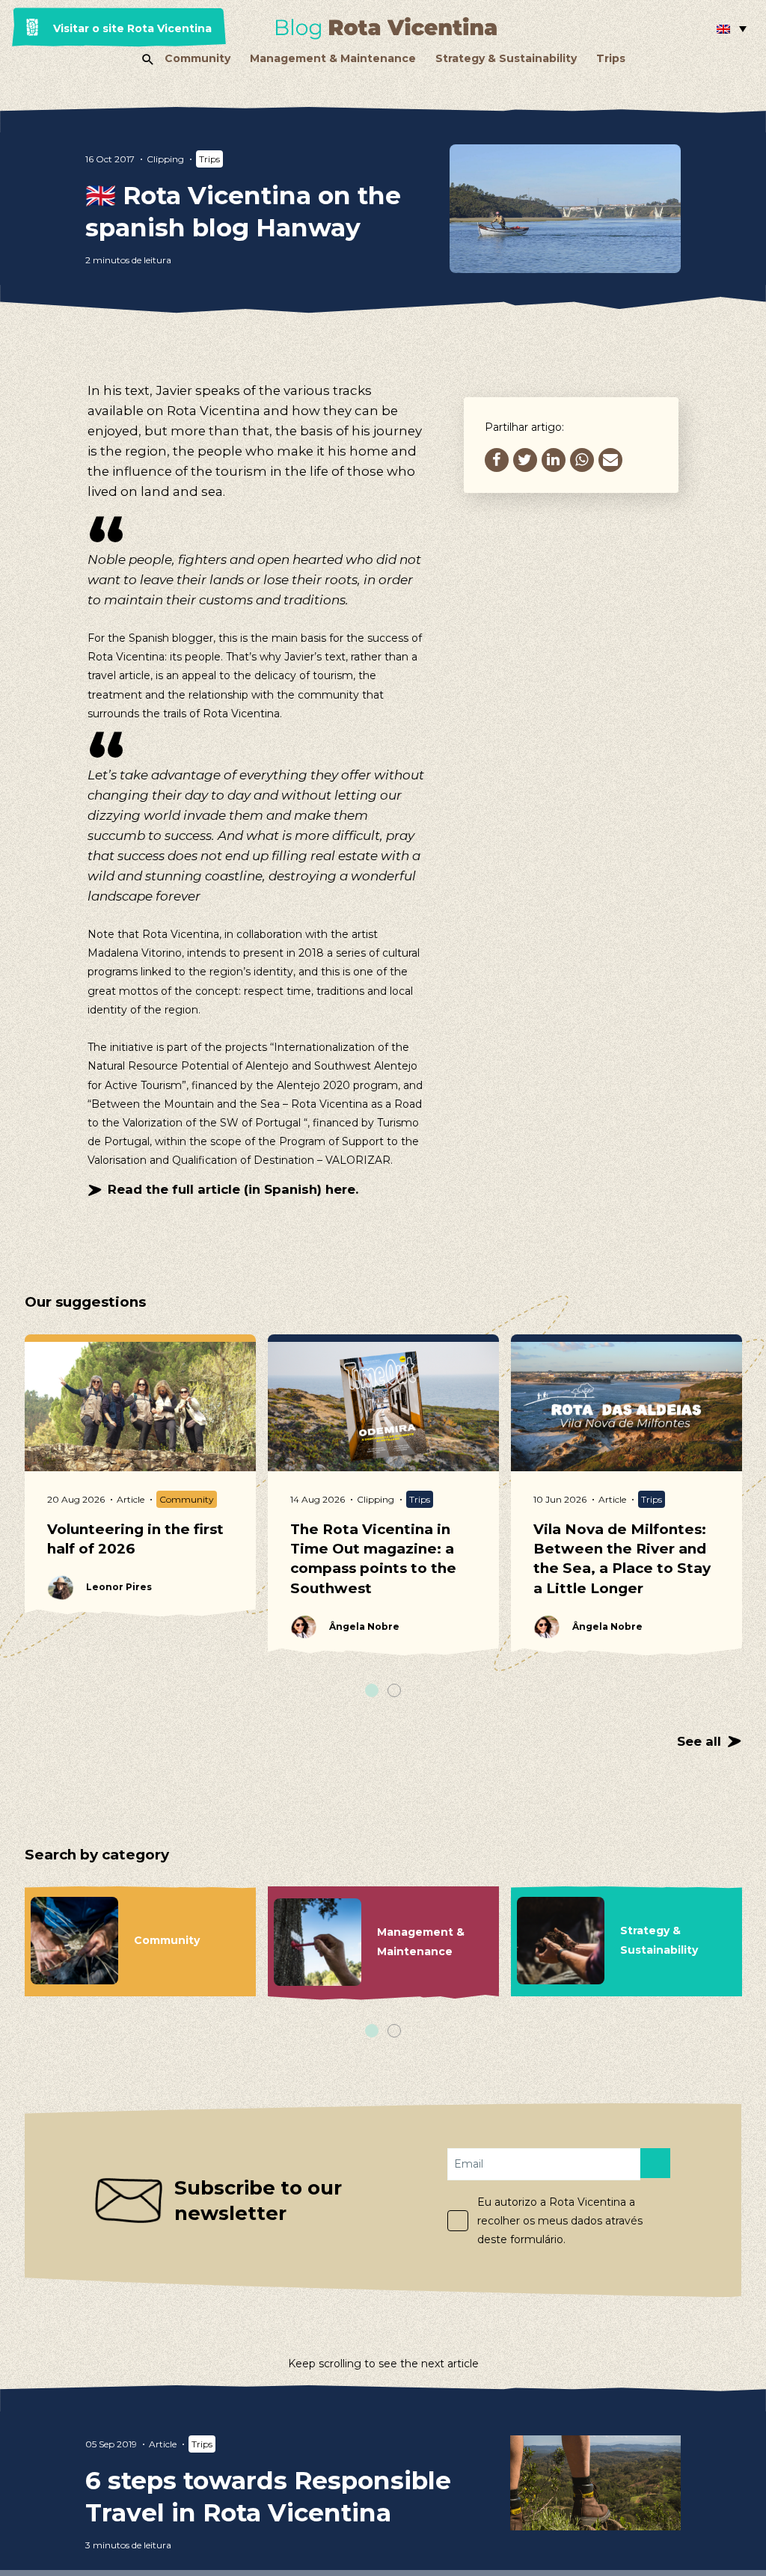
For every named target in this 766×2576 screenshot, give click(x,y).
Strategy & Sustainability (506, 58)
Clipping (165, 159)
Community (197, 58)
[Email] (610, 460)
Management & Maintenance (333, 58)
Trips (611, 58)
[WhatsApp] (582, 460)
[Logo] (386, 28)
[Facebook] (497, 460)
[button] (732, 28)
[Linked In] (554, 460)
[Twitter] (525, 460)
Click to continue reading (292, 2494)
